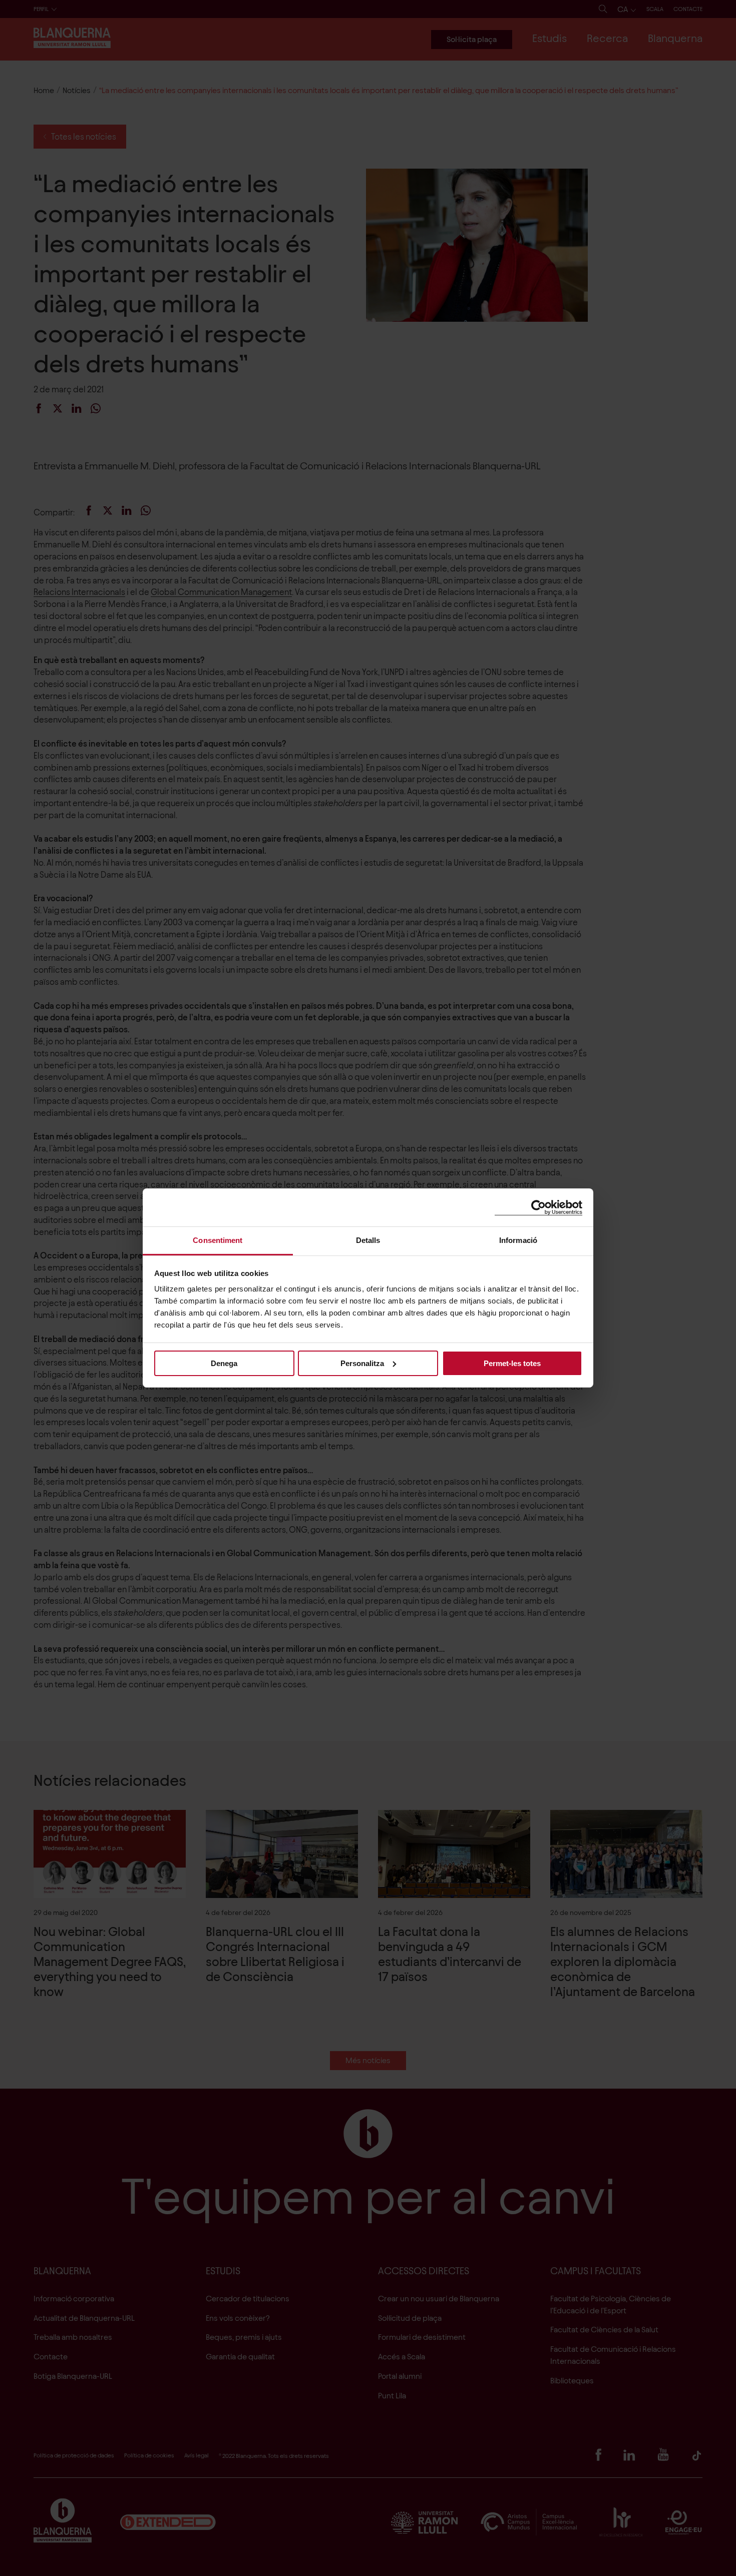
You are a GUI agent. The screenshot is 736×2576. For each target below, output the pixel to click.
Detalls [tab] (368, 1240)
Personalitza (362, 1363)
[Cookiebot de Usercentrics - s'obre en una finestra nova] (538, 1207)
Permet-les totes (512, 1363)
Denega (224, 1363)
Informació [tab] (518, 1240)
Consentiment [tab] (218, 1240)
